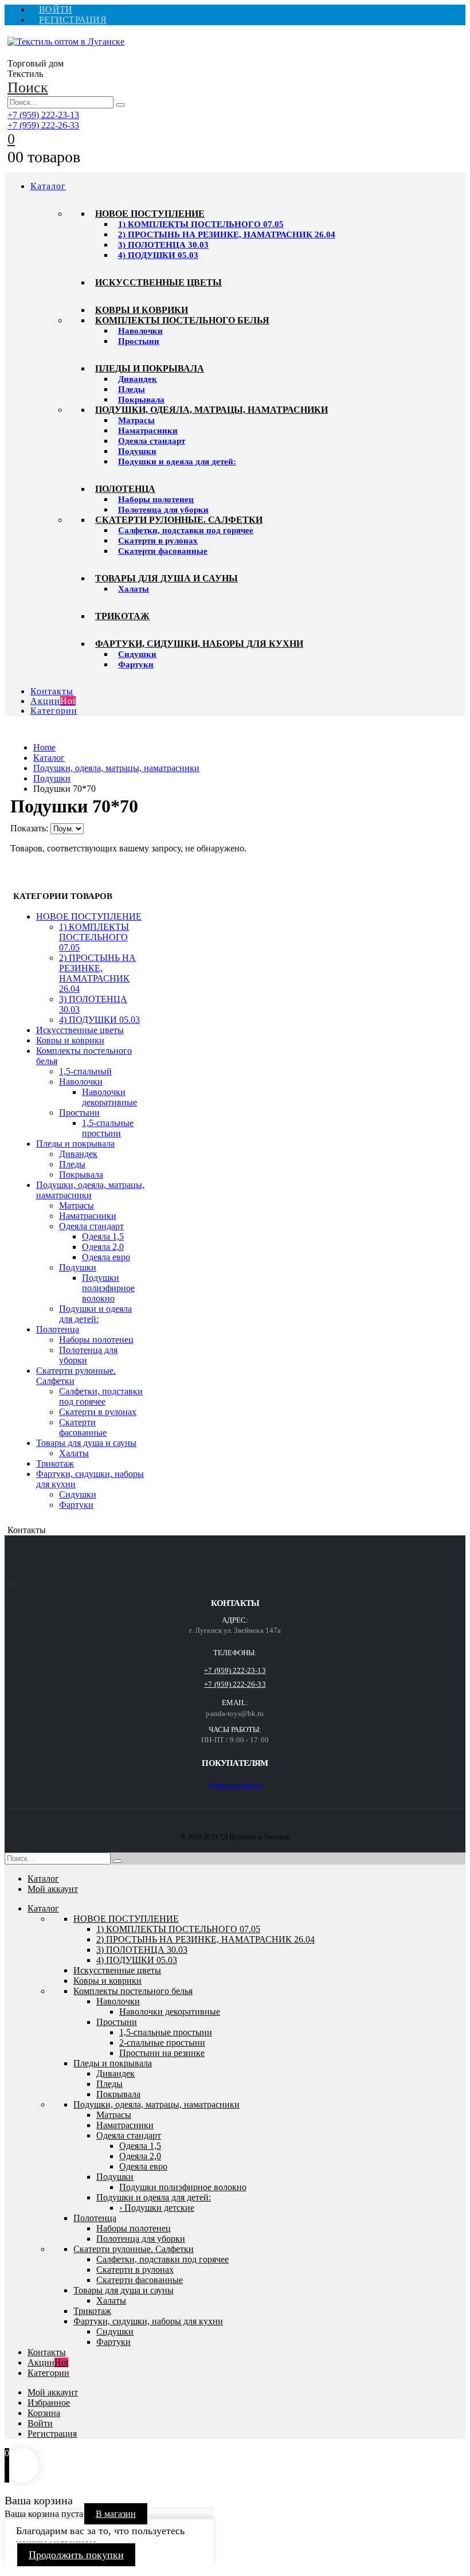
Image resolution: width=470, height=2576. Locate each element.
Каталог (48, 186)
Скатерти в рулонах (158, 541)
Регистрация (73, 20)
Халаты (134, 589)
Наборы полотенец (156, 499)
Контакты (52, 691)
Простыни (139, 341)
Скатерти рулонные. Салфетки (179, 520)
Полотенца (125, 489)
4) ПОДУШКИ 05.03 (158, 255)
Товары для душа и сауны (167, 578)
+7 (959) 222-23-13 (43, 115)
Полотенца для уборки (163, 510)
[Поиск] (120, 105)
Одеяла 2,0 (103, 1247)
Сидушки (137, 654)
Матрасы (136, 420)
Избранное (49, 2403)
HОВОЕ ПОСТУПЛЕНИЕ (150, 214)
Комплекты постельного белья (182, 320)
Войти (56, 9)
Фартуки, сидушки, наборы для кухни (199, 644)
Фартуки (136, 664)
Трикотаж (122, 616)
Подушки (137, 451)
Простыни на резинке (162, 2053)
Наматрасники (148, 431)
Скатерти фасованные (163, 551)
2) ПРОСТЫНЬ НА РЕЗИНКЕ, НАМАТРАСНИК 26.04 (227, 234)
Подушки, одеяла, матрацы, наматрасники (211, 410)
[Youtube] (8, 1585)
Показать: (30, 828)
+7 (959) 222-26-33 (43, 125)
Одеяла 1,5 (103, 1236)
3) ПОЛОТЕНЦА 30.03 (163, 245)
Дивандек (138, 379)
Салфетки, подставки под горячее (186, 530)
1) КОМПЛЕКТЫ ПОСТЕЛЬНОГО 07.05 (201, 224)
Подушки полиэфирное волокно (108, 1288)
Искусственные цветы (158, 282)
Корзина (44, 2413)
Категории (54, 711)
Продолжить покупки (76, 2555)
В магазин (116, 2514)
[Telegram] (15, 1585)
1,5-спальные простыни (108, 1128)
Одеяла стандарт (152, 441)
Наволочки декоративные (109, 1097)
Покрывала (141, 400)
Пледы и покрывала (150, 368)
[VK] (11, 1585)
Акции (53, 701)
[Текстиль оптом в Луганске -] (66, 42)
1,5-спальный (85, 1071)
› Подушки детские (157, 2208)
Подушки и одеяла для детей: (177, 462)
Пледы (132, 389)
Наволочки (140, 331)
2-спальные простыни (162, 2043)
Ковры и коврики (142, 310)
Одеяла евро (106, 1257)
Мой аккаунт (53, 1889)
